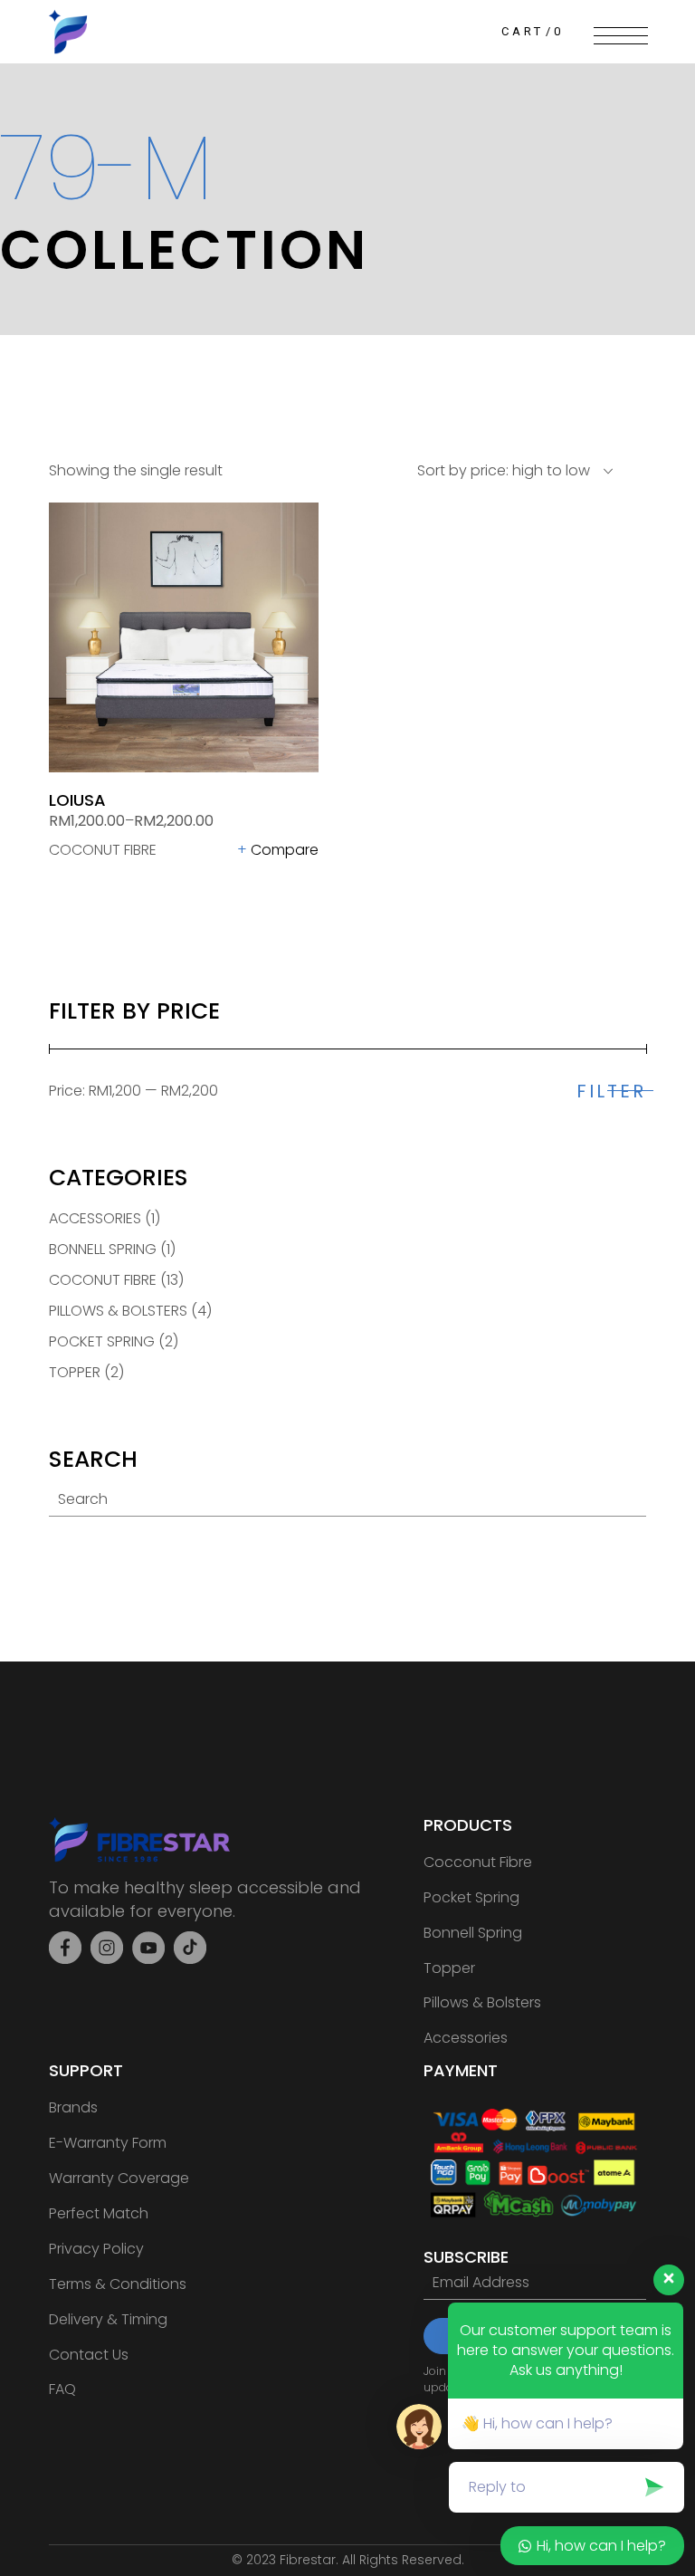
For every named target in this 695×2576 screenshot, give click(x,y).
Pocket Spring (471, 1897)
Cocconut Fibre (478, 1862)
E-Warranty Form (108, 2143)
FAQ (62, 2389)
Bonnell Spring (473, 1933)
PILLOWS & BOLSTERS (118, 1311)
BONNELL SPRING (103, 1249)
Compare (285, 850)
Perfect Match (99, 2213)
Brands (73, 2107)
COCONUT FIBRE (103, 850)
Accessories (466, 2038)
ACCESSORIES (95, 1218)
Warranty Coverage (119, 2178)
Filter (611, 1091)
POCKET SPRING (102, 1341)
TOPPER (75, 1372)
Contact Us (89, 2355)
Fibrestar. (311, 2560)
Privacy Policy (96, 2249)
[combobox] (504, 471)
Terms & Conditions (118, 2284)
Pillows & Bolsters (482, 2002)
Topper (449, 1968)
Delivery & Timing (108, 2319)
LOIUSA (77, 800)
